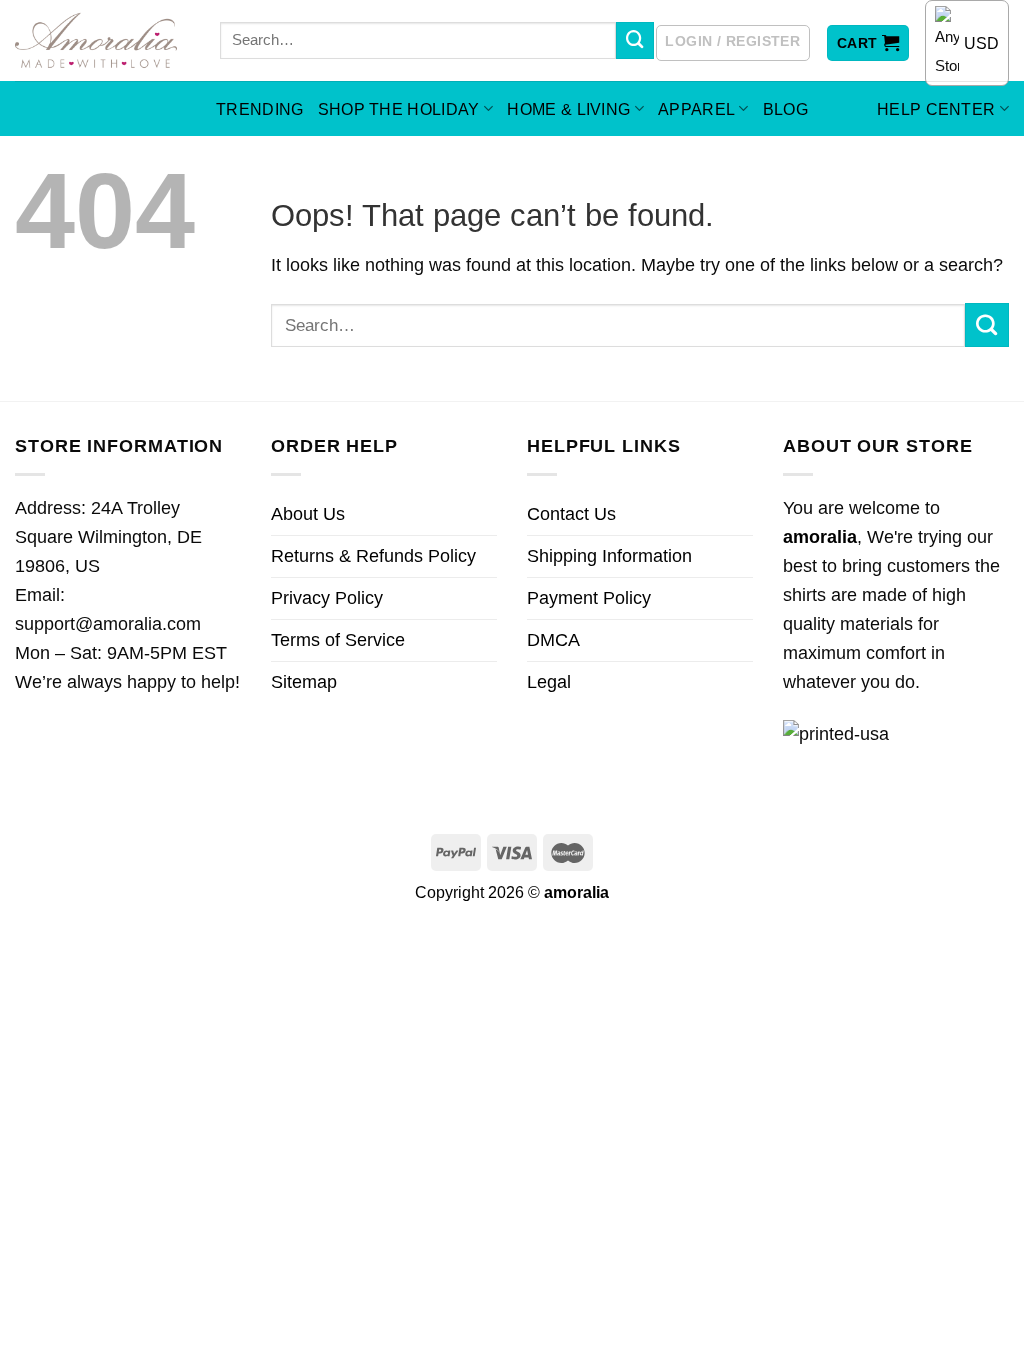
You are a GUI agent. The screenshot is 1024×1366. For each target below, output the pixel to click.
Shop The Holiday (399, 109)
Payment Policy (589, 598)
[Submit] (635, 41)
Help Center (936, 109)
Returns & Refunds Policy (373, 556)
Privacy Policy (327, 598)
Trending (260, 109)
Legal (549, 682)
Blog (785, 109)
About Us (308, 514)
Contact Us (571, 514)
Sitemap (304, 682)
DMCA (553, 640)
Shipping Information (609, 556)
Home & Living (568, 109)
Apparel (696, 109)
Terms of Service (338, 640)
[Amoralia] (102, 40)
